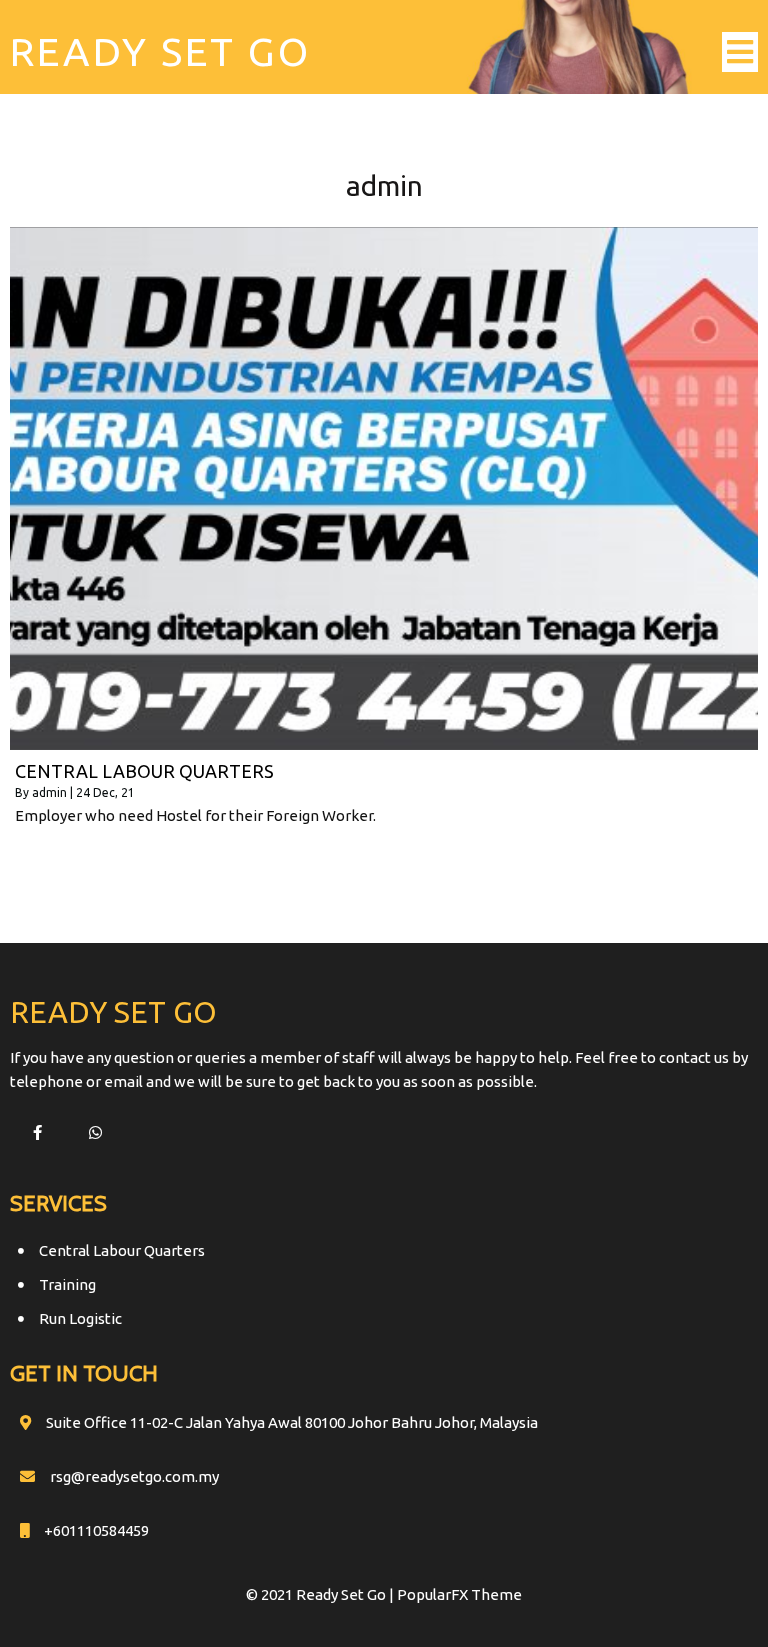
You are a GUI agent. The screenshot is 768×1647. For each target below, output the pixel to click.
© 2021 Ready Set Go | (321, 1594)
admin (49, 792)
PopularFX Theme (459, 1594)
